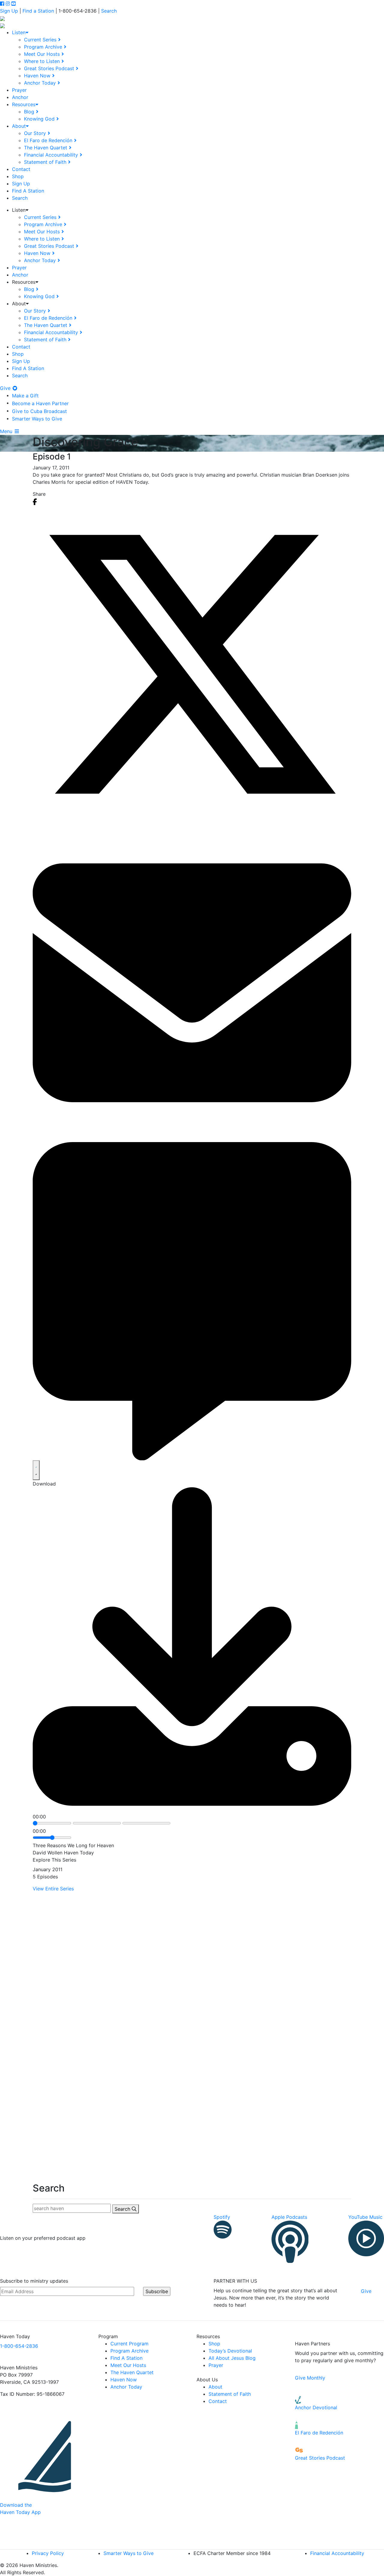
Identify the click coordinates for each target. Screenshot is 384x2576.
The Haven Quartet (46, 148)
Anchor (20, 97)
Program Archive (43, 47)
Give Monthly (310, 2378)
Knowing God (39, 119)
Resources (24, 104)
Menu (7, 431)
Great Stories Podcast (49, 68)
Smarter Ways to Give (37, 419)
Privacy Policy (48, 2553)
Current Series (40, 40)
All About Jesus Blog (232, 2358)
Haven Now (37, 76)
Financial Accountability (51, 155)
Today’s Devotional (230, 2351)
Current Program (129, 2344)
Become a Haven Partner (40, 403)
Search (109, 11)
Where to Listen (42, 61)
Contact (21, 169)
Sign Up (9, 11)
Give (6, 388)
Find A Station (28, 191)
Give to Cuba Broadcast (39, 411)
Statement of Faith (45, 162)
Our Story (35, 133)
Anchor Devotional (316, 2407)
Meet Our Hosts (42, 54)
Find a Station (38, 11)
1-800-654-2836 (19, 2346)
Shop (18, 176)
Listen (19, 32)
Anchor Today (40, 83)
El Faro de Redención (48, 140)
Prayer (19, 90)
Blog (29, 112)
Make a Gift (25, 396)
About (19, 126)
